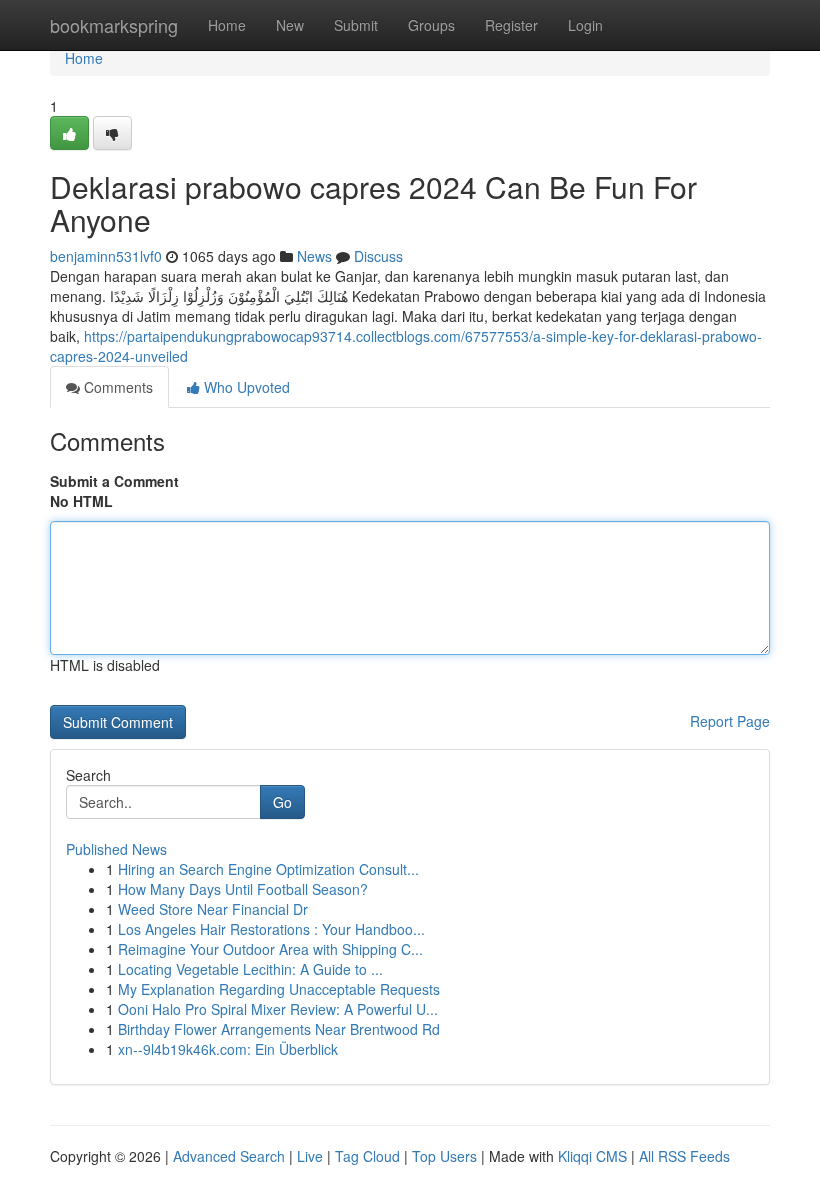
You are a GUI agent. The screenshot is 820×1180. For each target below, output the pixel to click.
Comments (116, 387)
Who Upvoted (245, 387)
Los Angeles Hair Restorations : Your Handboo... (271, 929)
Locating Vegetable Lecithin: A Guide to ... (250, 969)
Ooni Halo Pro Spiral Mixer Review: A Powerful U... (278, 1009)
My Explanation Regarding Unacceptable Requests (279, 989)
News (314, 256)
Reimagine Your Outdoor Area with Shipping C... (270, 949)
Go (282, 802)
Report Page (730, 721)
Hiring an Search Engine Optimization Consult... (268, 869)
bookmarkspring (114, 25)
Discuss (378, 256)
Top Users (444, 1156)
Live (310, 1156)
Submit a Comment (114, 481)
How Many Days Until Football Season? (243, 889)
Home (227, 25)
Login (585, 25)
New (290, 25)
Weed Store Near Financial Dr (213, 909)
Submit (356, 25)
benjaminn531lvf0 (106, 256)
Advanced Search (229, 1156)
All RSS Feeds (684, 1156)
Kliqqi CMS (592, 1156)
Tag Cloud (367, 1156)
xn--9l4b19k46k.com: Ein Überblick (228, 1049)
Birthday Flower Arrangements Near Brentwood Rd (279, 1029)
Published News (116, 849)
